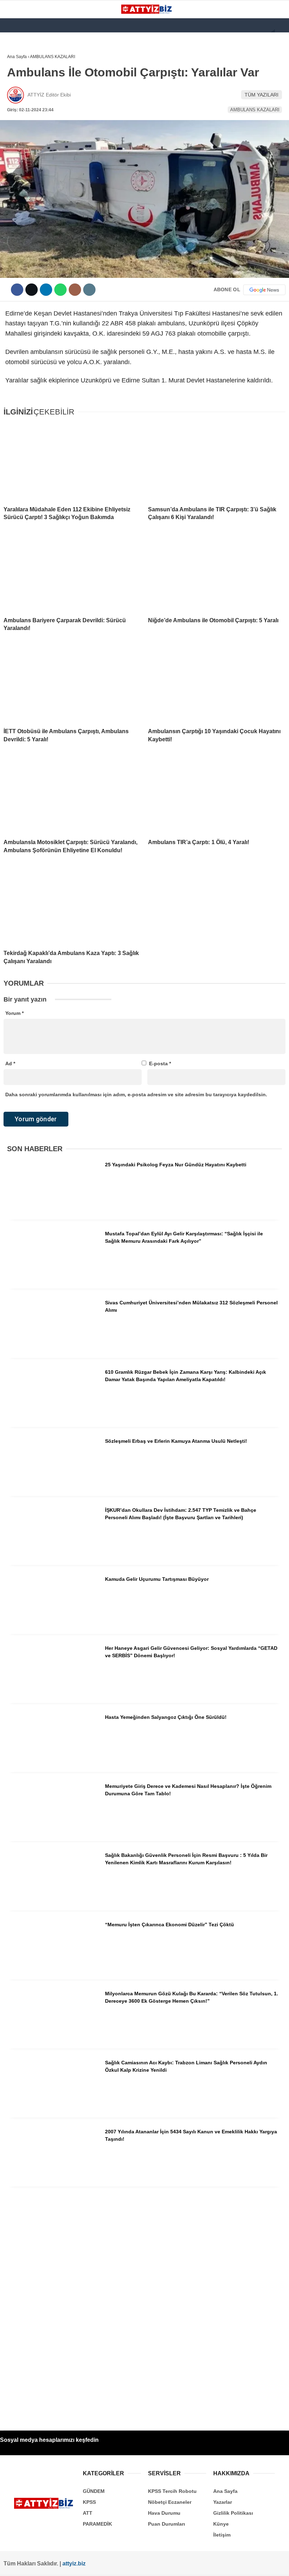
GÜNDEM (21, 72)
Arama (217, 34)
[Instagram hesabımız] (76, 2565)
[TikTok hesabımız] (126, 2565)
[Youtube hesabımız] (101, 2565)
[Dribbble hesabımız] (151, 2565)
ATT (15, 115)
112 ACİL (20, 86)
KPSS (17, 101)
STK (15, 144)
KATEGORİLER (27, 58)
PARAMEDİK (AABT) (32, 129)
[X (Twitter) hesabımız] (51, 2565)
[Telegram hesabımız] (176, 2565)
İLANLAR (20, 158)
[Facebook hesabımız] (26, 2565)
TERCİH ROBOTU (29, 172)
